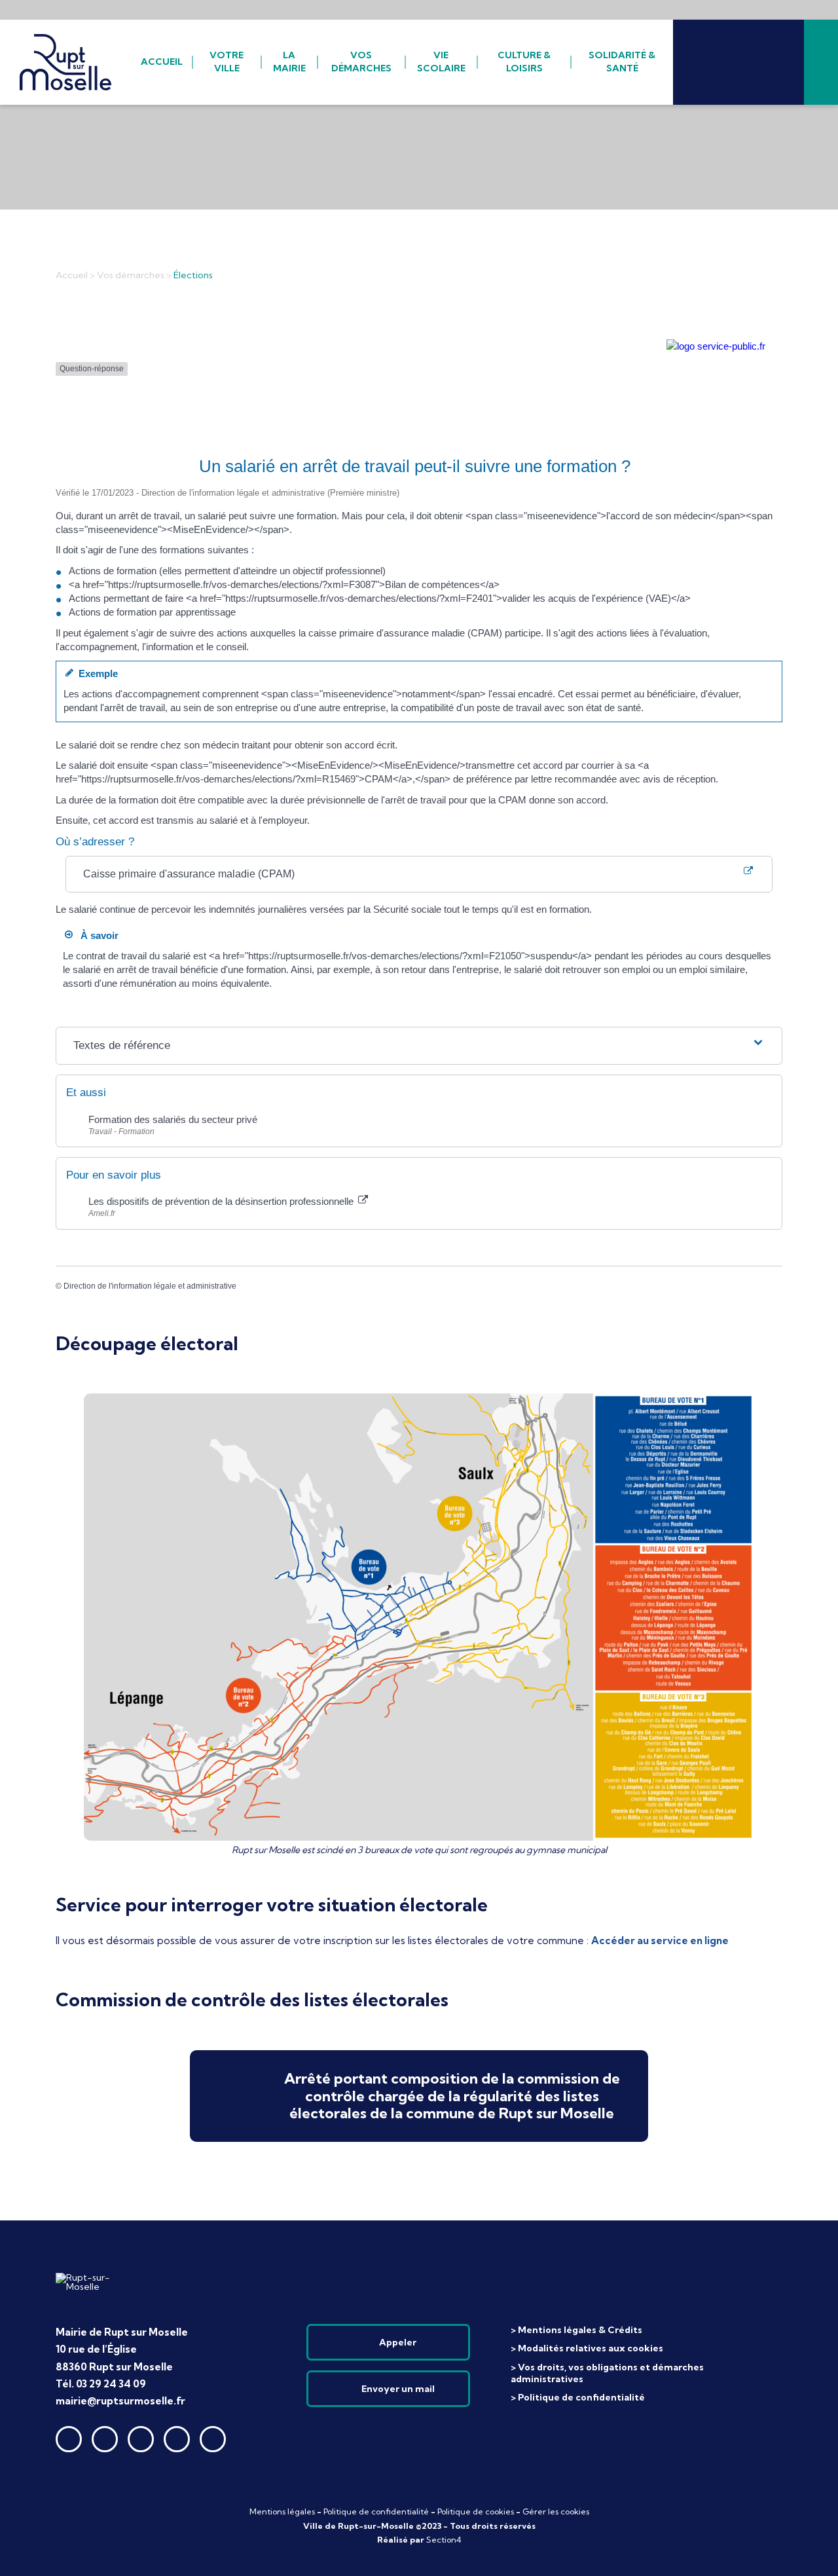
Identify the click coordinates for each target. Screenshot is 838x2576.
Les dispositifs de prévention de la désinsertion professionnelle (222, 1201)
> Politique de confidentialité (578, 2397)
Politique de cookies (476, 2512)
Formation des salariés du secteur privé (174, 1119)
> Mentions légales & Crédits (576, 2330)
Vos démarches (131, 275)
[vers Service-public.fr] (716, 346)
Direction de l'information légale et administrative (150, 1286)
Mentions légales (282, 2512)
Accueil (72, 275)
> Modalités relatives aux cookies (587, 2348)
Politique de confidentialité (376, 2512)
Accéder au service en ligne (660, 1941)
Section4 (444, 2540)
